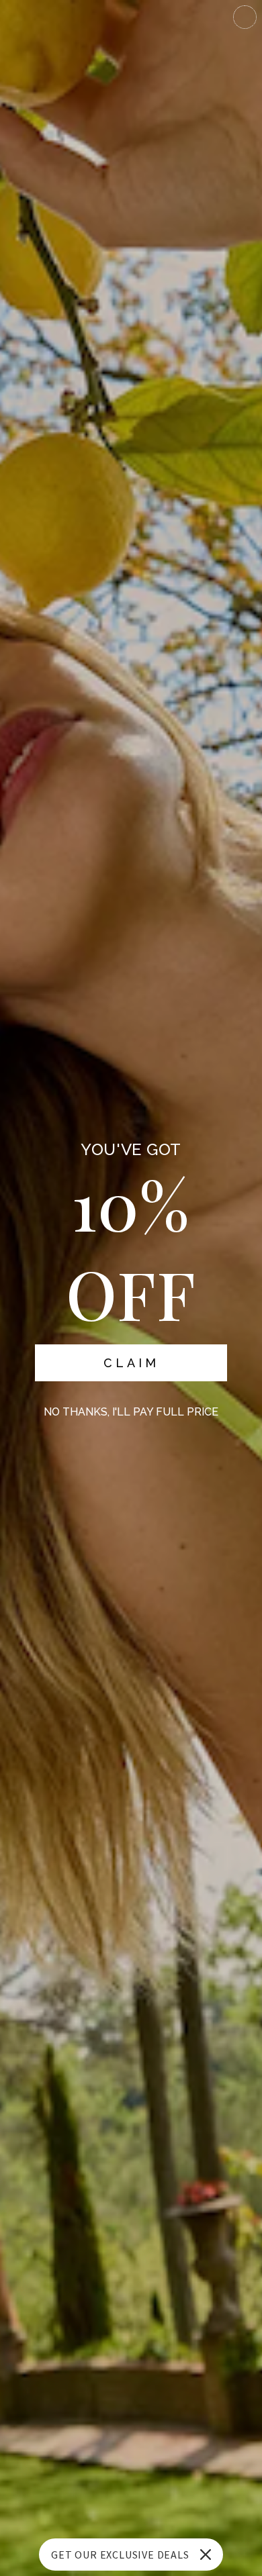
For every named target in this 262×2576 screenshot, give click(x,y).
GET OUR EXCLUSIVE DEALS (120, 2555)
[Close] (206, 2555)
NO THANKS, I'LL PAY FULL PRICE (131, 1412)
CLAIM (131, 1363)
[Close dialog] (245, 17)
